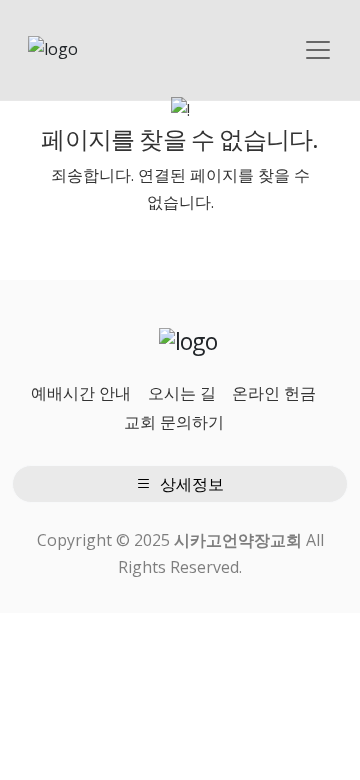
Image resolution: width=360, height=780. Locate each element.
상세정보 (190, 484)
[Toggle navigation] (318, 50)
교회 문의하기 (174, 422)
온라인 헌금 (274, 393)
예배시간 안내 (81, 393)
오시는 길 (182, 393)
